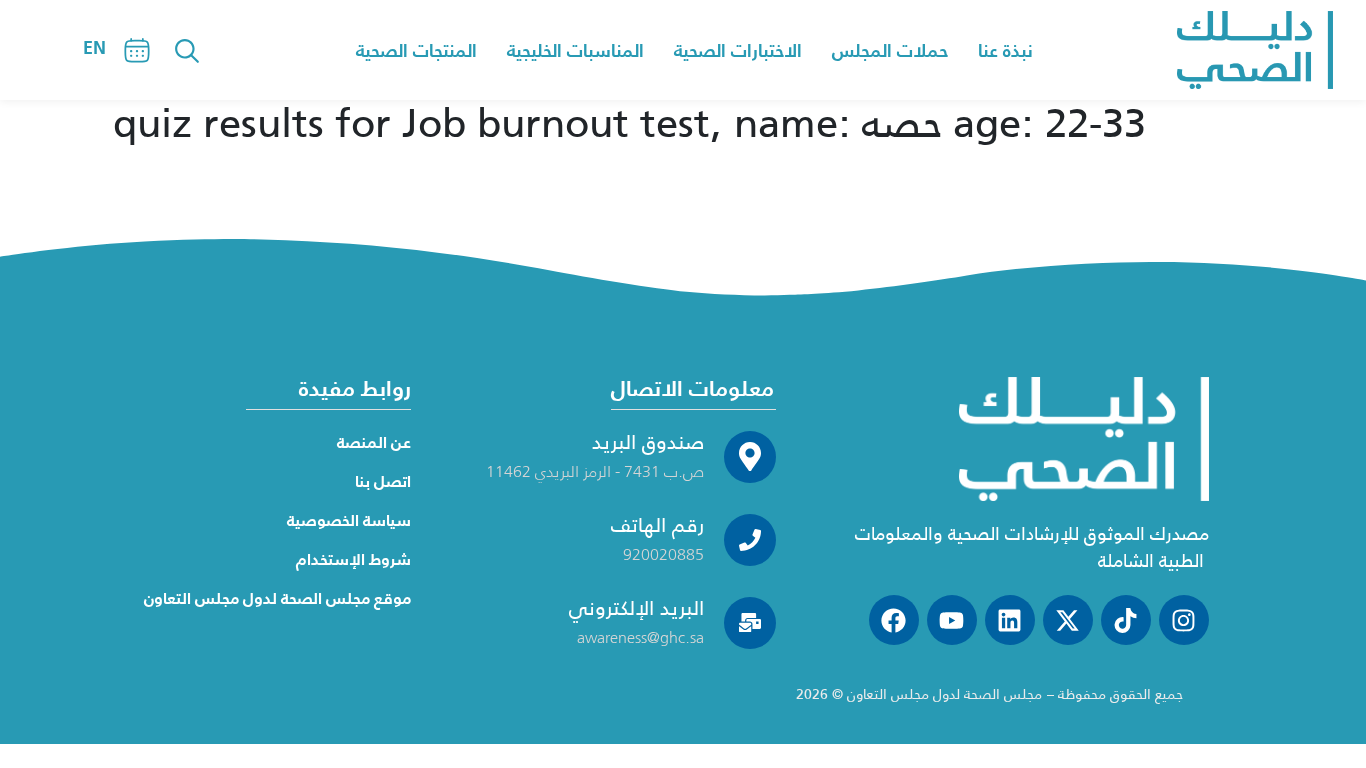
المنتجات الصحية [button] (416, 50)
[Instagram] (1184, 620)
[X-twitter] (1068, 620)
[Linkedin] (1010, 620)
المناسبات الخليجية (575, 50)
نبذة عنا (1005, 50)
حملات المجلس (890, 50)
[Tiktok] (1126, 620)
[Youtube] (952, 620)
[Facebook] (894, 620)
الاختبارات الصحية (738, 50)
